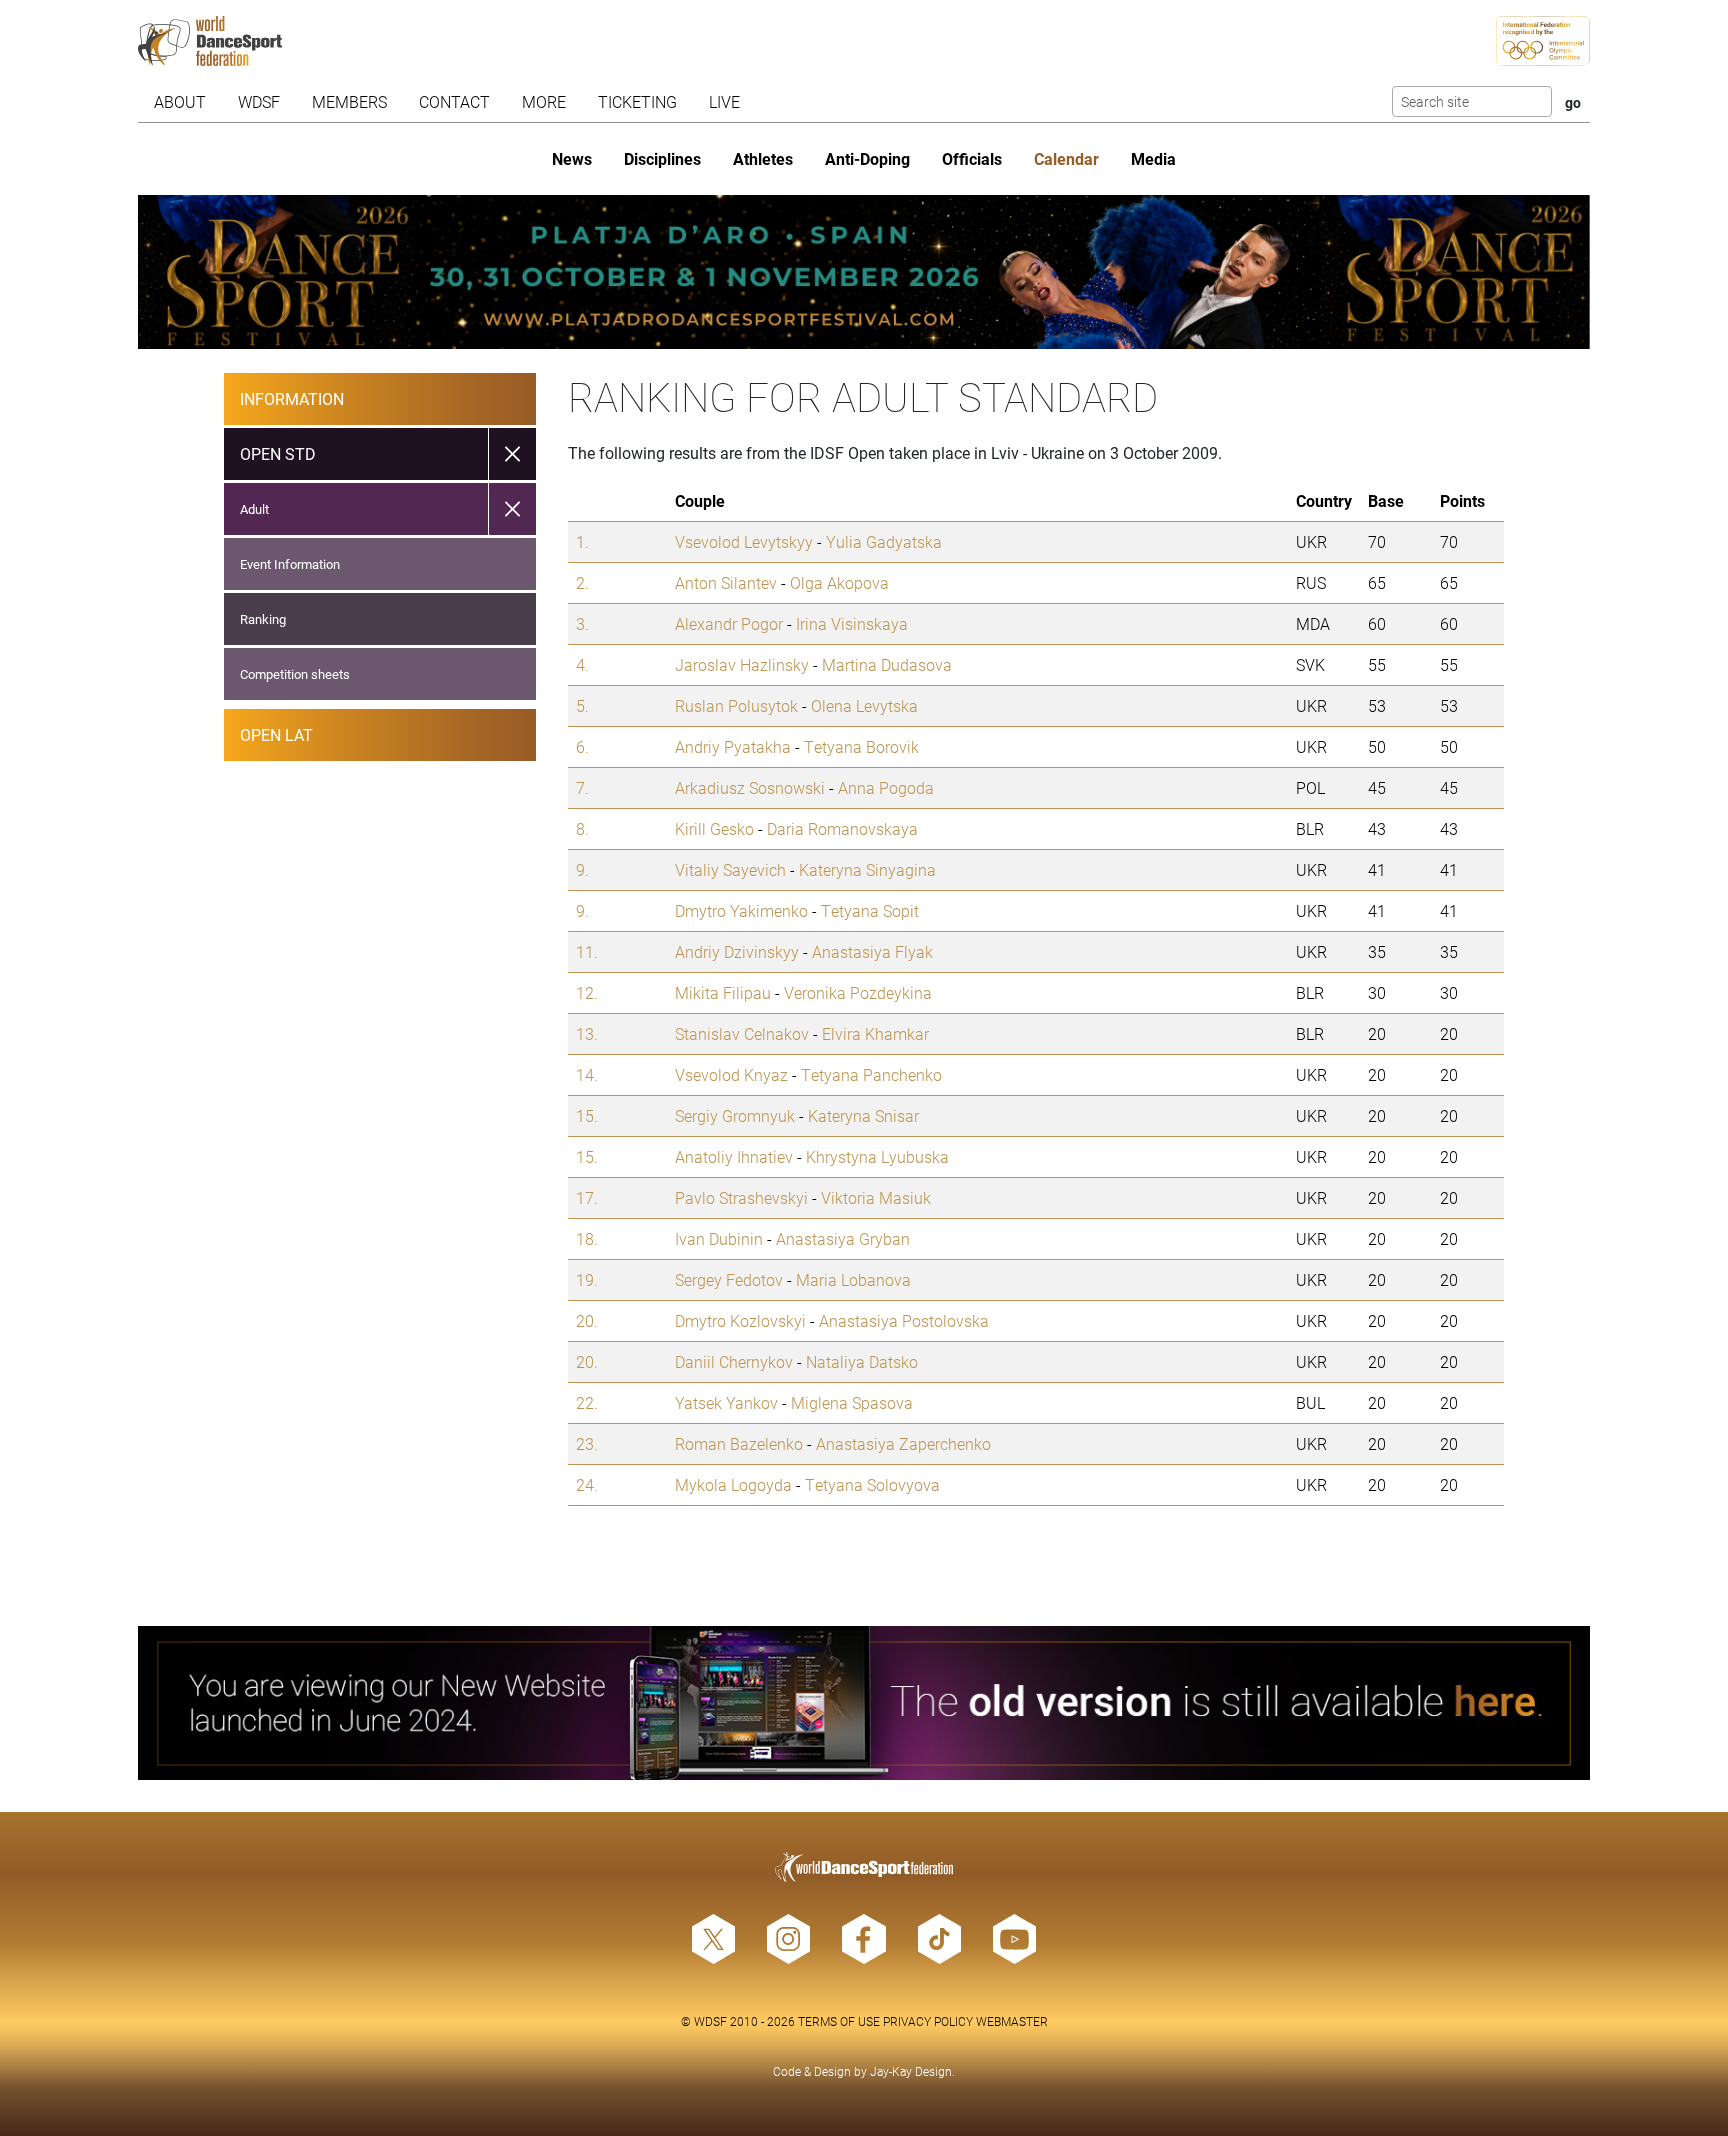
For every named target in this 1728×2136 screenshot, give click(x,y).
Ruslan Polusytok (736, 705)
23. (587, 1443)
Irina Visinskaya (852, 623)
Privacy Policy (928, 2021)
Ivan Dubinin (719, 1238)
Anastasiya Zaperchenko (903, 1443)
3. (582, 623)
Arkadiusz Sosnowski (750, 787)
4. (582, 664)
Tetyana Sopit (870, 910)
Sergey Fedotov (729, 1279)
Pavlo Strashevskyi (741, 1197)
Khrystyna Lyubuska (877, 1156)
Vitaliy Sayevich (730, 869)
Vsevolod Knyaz (731, 1074)
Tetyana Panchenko (871, 1074)
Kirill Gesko (714, 828)
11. (587, 951)
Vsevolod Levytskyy (744, 541)
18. (587, 1238)
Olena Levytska (864, 705)
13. (587, 1033)
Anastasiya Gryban (843, 1238)
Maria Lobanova (853, 1279)
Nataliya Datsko (862, 1361)
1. (582, 541)
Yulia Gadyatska (884, 541)
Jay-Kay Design (911, 2071)
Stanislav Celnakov (742, 1033)
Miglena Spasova (852, 1402)
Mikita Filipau (723, 992)
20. (587, 1320)
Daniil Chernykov (734, 1361)
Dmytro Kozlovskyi (740, 1320)
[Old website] (864, 1703)
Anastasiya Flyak (872, 951)
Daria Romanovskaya (842, 828)
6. (582, 746)
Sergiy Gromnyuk (735, 1115)
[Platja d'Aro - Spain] (864, 272)
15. (587, 1115)
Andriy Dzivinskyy (737, 951)
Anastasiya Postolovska (904, 1320)
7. (582, 787)
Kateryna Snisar (863, 1115)
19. (587, 1279)
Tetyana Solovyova (872, 1484)
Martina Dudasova (887, 664)
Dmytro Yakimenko (741, 910)
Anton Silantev (726, 582)
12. (587, 992)
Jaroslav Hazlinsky (742, 664)
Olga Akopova (839, 582)
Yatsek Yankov (726, 1402)
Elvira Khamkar (875, 1033)
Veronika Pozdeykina (858, 992)
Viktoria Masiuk (876, 1197)
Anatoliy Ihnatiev (734, 1156)
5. (582, 705)
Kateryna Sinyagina (867, 869)
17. (587, 1197)
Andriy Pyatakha (733, 746)
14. (587, 1074)
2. (582, 582)
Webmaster (1012, 2021)
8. (582, 828)
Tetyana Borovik (861, 746)
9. (582, 869)
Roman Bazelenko (739, 1443)
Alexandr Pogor (729, 623)
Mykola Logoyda (733, 1484)
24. (587, 1484)
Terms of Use (839, 2021)
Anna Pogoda (886, 787)
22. (587, 1402)
